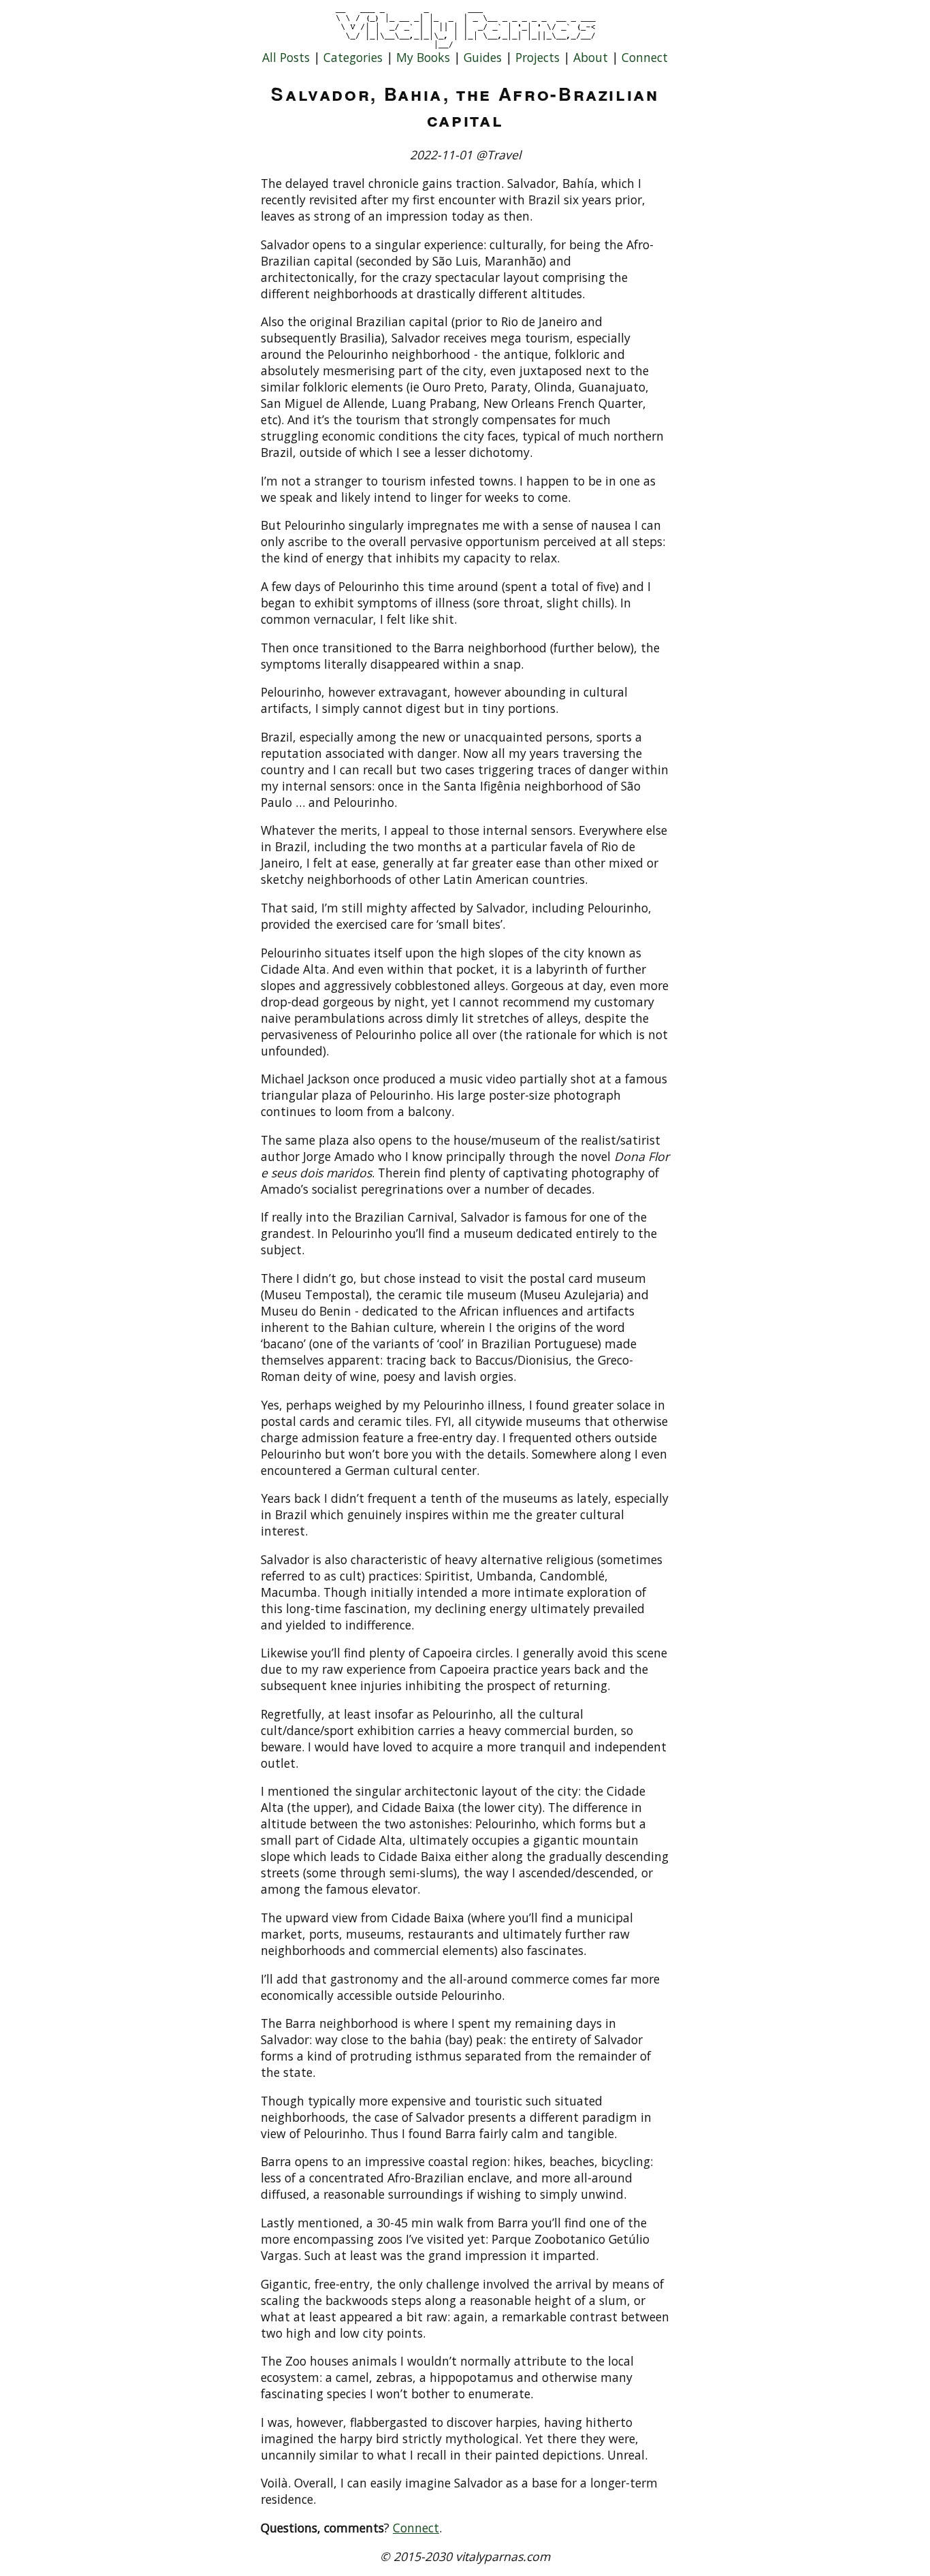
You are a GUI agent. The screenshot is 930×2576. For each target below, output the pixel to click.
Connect (645, 57)
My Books (423, 57)
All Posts (286, 57)
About (591, 57)
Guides (483, 57)
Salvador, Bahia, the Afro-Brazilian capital (465, 106)
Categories (353, 57)
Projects (538, 57)
